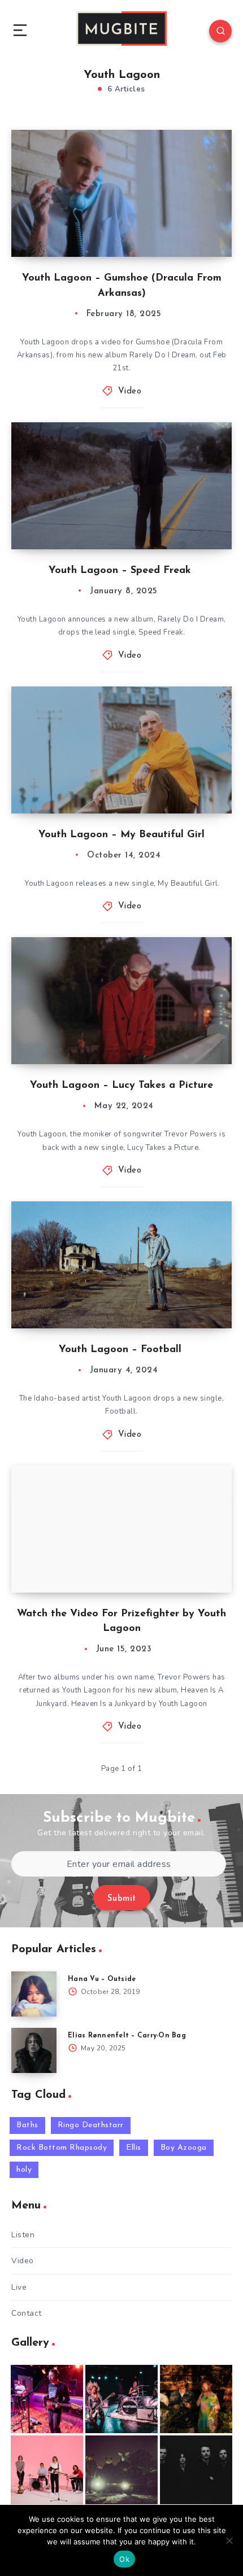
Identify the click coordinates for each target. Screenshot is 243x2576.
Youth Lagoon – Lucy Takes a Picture (121, 1086)
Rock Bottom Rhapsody (62, 2148)
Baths (27, 2125)
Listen (23, 2235)
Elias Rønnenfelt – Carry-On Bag (127, 2036)
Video (130, 392)
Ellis (134, 2148)
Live (19, 2287)
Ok (124, 2559)
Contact (27, 2313)
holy (24, 2170)
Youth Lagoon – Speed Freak (121, 571)
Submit (122, 1899)
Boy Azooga (184, 2148)
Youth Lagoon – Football (122, 1350)
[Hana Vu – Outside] (34, 1994)
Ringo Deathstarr (91, 2125)
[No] (229, 2540)
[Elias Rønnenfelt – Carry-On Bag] (34, 2050)
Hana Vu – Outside (102, 1979)
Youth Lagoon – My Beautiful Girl (121, 835)
